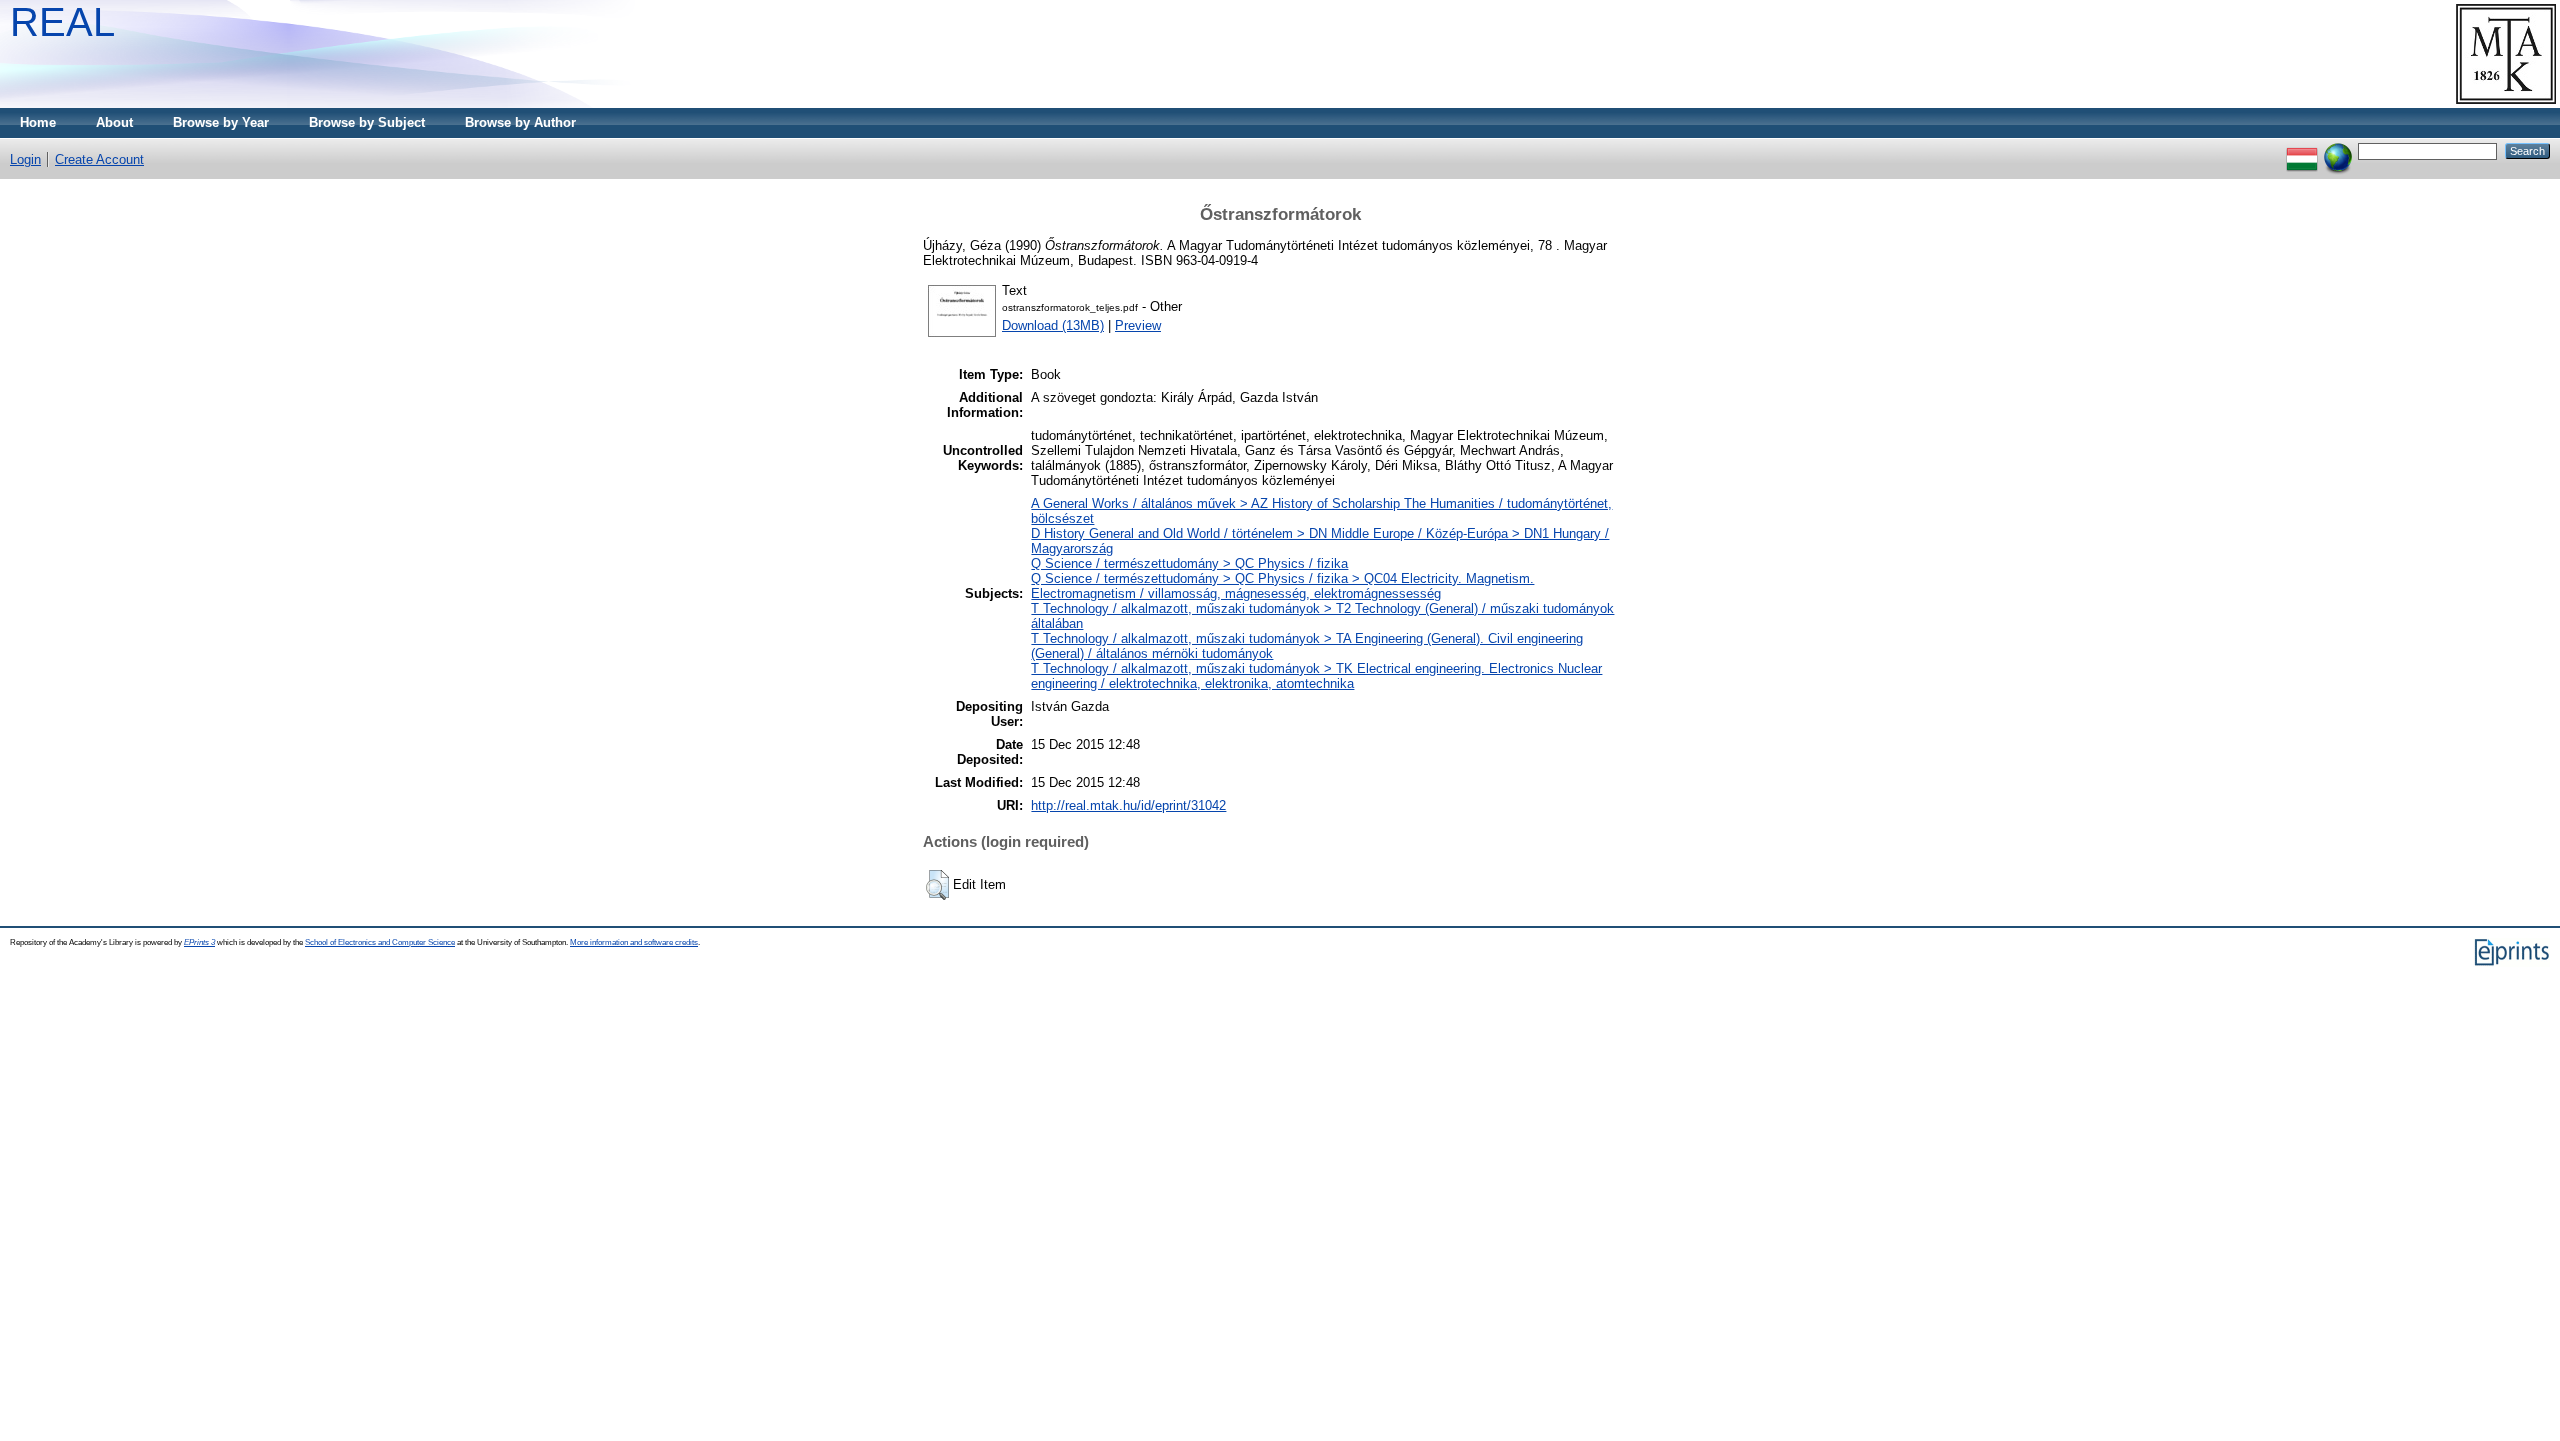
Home (38, 122)
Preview (1138, 325)
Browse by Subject (367, 122)
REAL (62, 22)
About (114, 122)
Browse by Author (520, 122)
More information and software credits (634, 942)
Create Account (99, 159)
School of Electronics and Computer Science (380, 942)
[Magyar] (2302, 150)
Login (25, 159)
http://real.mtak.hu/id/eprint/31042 (1128, 805)
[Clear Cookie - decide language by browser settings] (2338, 150)
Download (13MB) (1053, 325)
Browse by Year (221, 122)
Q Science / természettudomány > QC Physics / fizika (1189, 563)
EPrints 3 (199, 942)
